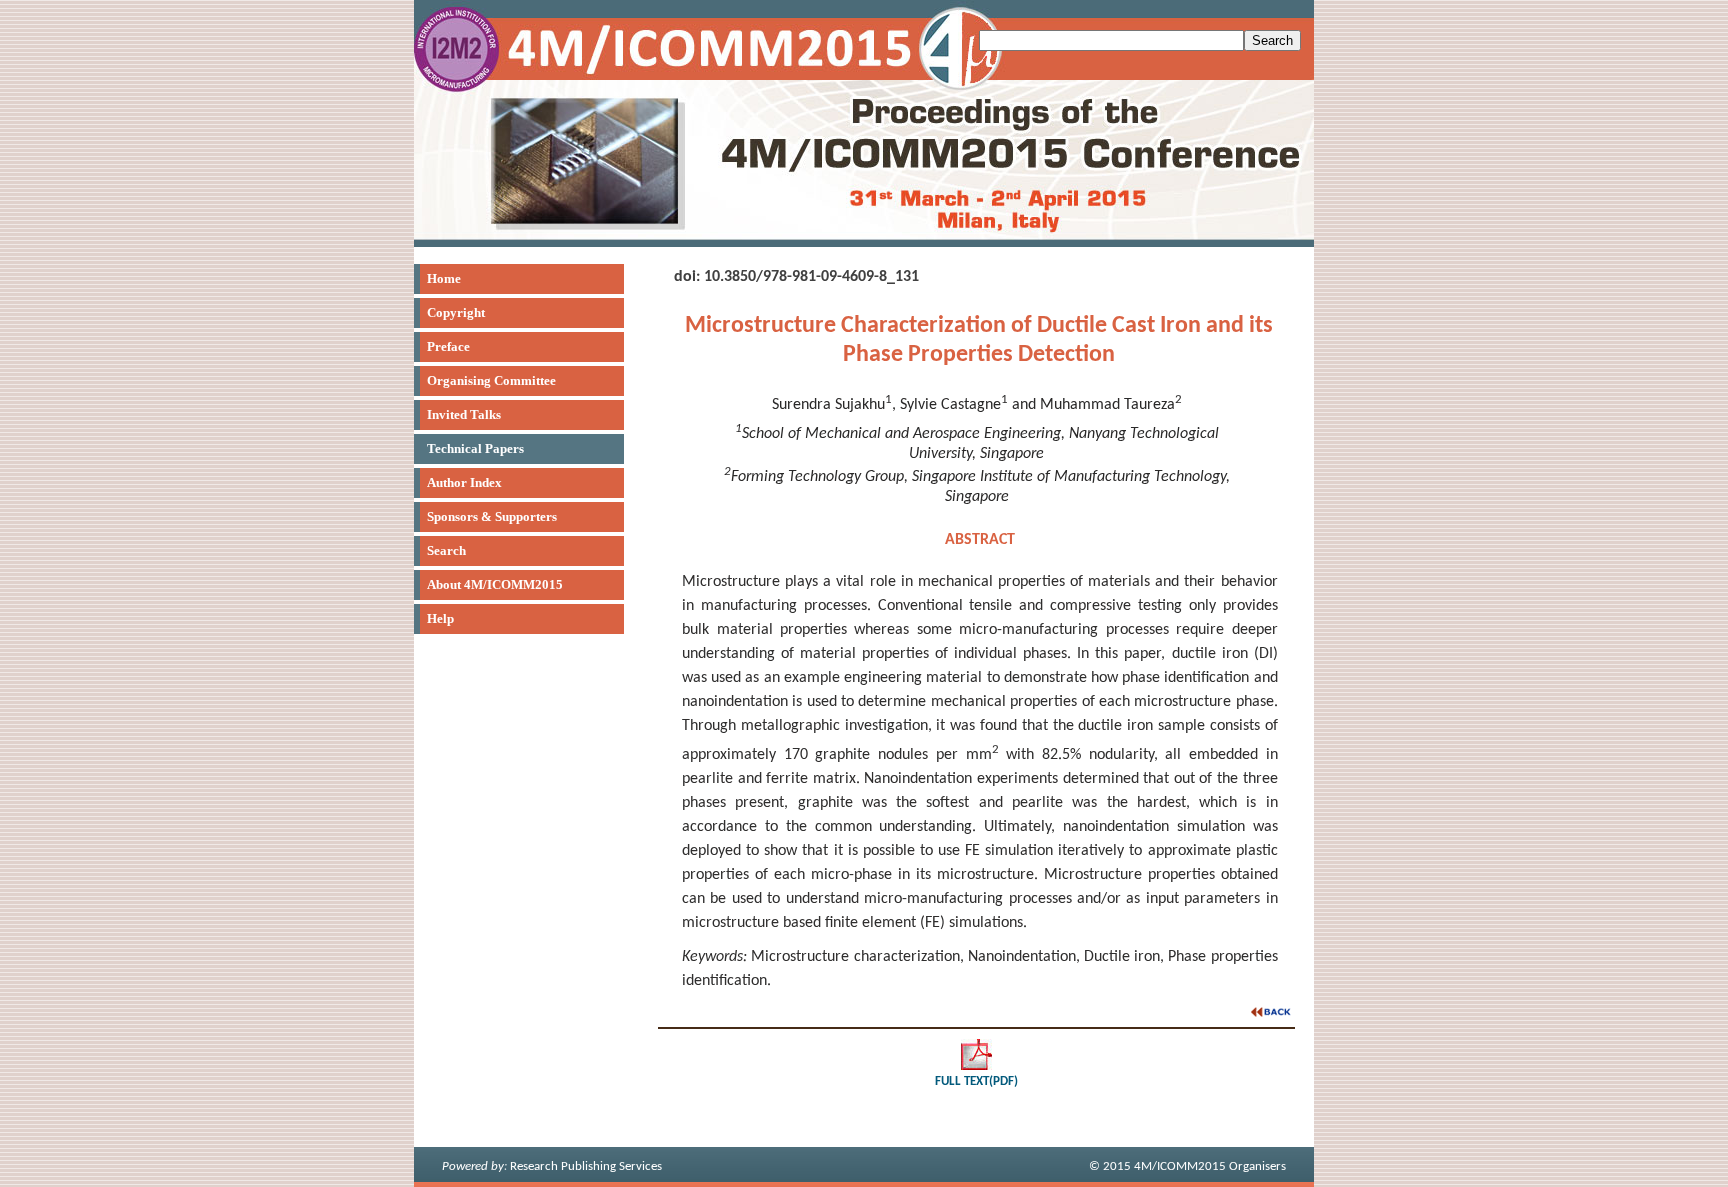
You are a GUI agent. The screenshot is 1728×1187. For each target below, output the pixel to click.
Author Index (464, 482)
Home (444, 278)
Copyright (456, 312)
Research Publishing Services (552, 1166)
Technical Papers (475, 448)
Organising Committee (491, 380)
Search (446, 550)
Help (440, 618)
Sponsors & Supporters (492, 516)
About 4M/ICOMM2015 (495, 584)
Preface (448, 346)
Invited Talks (464, 414)
